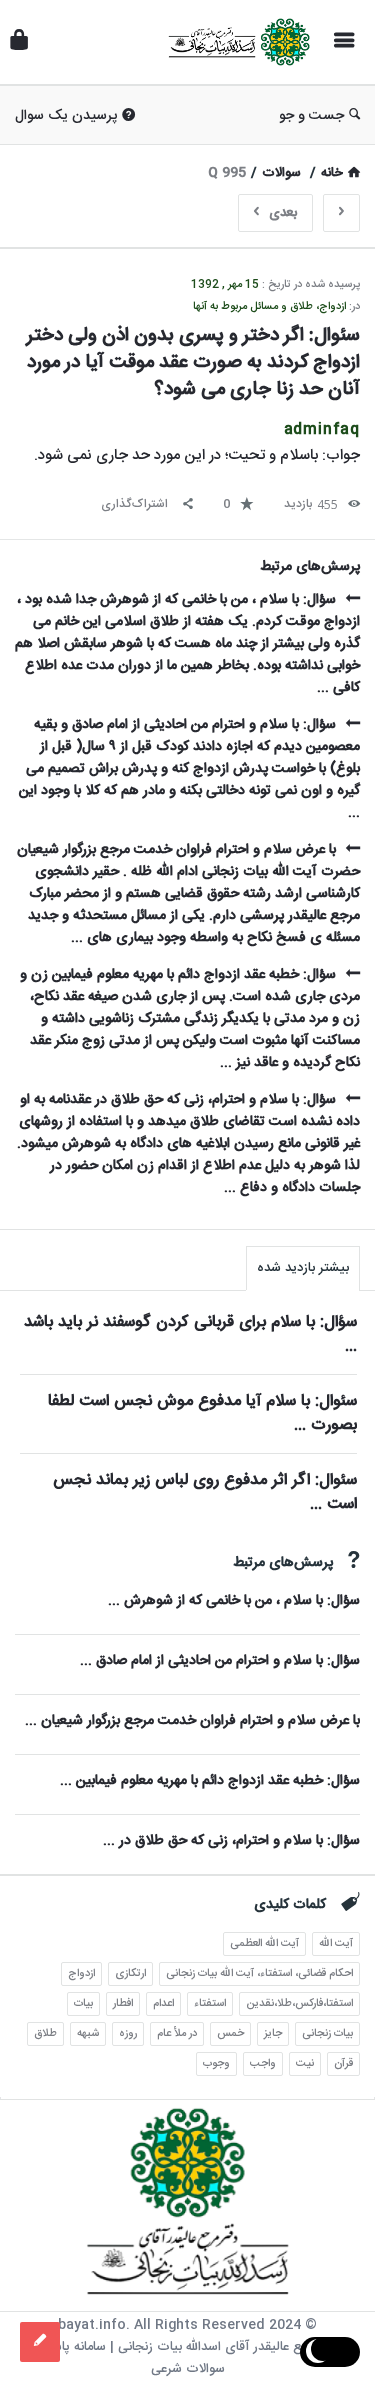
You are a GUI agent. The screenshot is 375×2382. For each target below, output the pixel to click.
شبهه (88, 2034)
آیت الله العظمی (264, 1944)
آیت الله (336, 1944)
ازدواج (81, 1974)
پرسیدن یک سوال (66, 116)
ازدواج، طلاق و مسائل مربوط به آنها (269, 307)
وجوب (216, 2064)
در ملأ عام (177, 2034)
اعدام (163, 2004)
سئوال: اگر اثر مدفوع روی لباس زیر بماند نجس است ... (205, 1492)
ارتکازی (130, 1974)
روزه (128, 2034)
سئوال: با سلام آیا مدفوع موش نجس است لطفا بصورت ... (202, 1413)
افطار (123, 2004)
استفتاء (210, 2004)
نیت (305, 2064)
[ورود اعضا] (19, 42)
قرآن (343, 2064)
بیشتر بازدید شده (303, 1268)
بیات (83, 2004)
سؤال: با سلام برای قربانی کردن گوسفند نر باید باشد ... (190, 1334)
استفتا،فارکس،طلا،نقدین (299, 2004)
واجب (263, 2064)
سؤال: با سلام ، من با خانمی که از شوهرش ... (234, 1601)
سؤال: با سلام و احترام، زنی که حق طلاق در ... (231, 1841)
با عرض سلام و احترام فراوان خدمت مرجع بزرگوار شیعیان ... (192, 1721)
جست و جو (311, 116)
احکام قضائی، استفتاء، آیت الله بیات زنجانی (259, 1974)
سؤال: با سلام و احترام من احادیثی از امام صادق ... (220, 1661)
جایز (273, 2034)
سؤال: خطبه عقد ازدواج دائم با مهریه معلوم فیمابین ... (210, 1781)
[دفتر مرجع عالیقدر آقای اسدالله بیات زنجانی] (234, 42)
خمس (230, 2034)
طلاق (45, 2034)
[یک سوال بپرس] (40, 2342)
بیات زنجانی (327, 2034)
